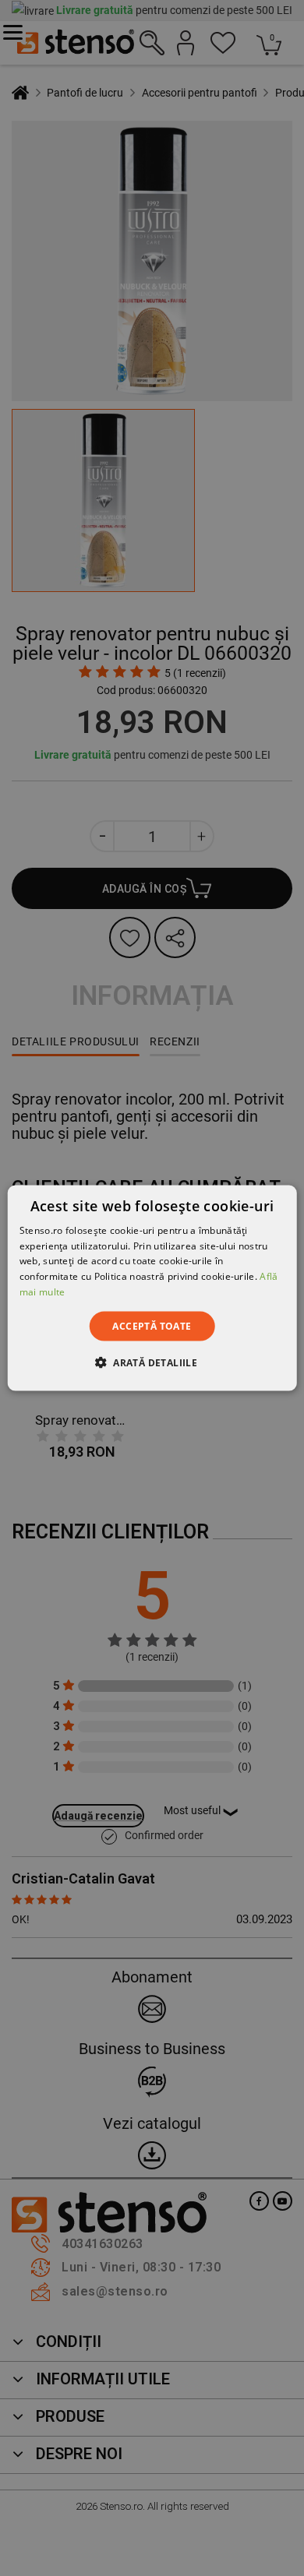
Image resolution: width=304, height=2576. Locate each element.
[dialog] (152, 1288)
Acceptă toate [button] (152, 1325)
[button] (152, 1362)
